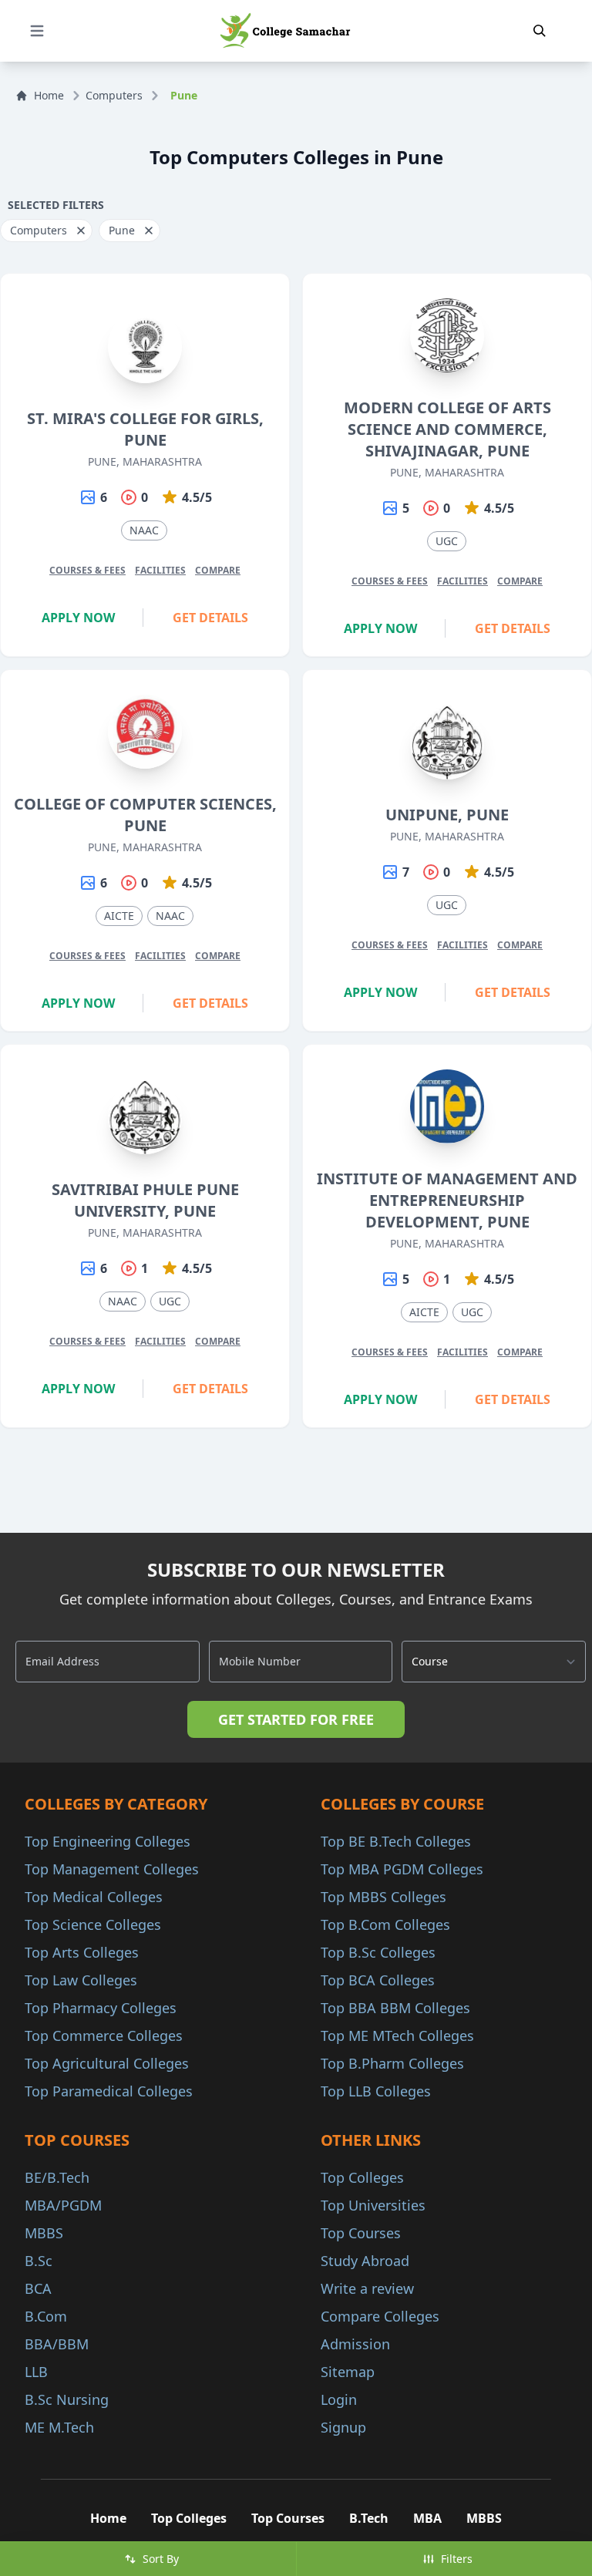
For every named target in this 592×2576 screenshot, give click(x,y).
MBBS (44, 2233)
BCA (38, 2288)
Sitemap (348, 2372)
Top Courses (361, 2233)
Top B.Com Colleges (385, 1924)
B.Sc (39, 2261)
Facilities (160, 570)
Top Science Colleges (93, 1924)
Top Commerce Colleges (104, 2036)
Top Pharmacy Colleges (101, 2008)
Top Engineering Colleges (108, 1841)
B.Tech (369, 2518)
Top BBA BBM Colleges (395, 2008)
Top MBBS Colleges (383, 1897)
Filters (457, 2559)
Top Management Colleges (112, 1869)
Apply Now (78, 618)
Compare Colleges (380, 2316)
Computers (114, 95)
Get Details (210, 618)
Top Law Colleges (81, 1980)
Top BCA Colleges (378, 1980)
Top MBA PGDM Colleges (402, 1869)
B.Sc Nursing (67, 2399)
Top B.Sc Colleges (378, 1952)
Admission (355, 2344)
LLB (36, 2372)
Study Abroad (365, 2261)
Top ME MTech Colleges (397, 2036)
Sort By (161, 2559)
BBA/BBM (57, 2344)
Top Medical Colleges (94, 1897)
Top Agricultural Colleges (107, 2063)
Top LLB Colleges (376, 2091)
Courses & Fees (87, 570)
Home (49, 95)
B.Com (46, 2316)
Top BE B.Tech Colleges (396, 1841)
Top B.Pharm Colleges (392, 2063)
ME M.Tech (59, 2427)
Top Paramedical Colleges (109, 2091)
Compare (218, 570)
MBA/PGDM (63, 2205)
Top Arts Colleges (82, 1952)
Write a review (367, 2288)
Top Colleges (362, 2177)
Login (339, 2399)
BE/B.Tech (57, 2177)
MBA (427, 2518)
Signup (343, 2427)
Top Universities (373, 2205)
